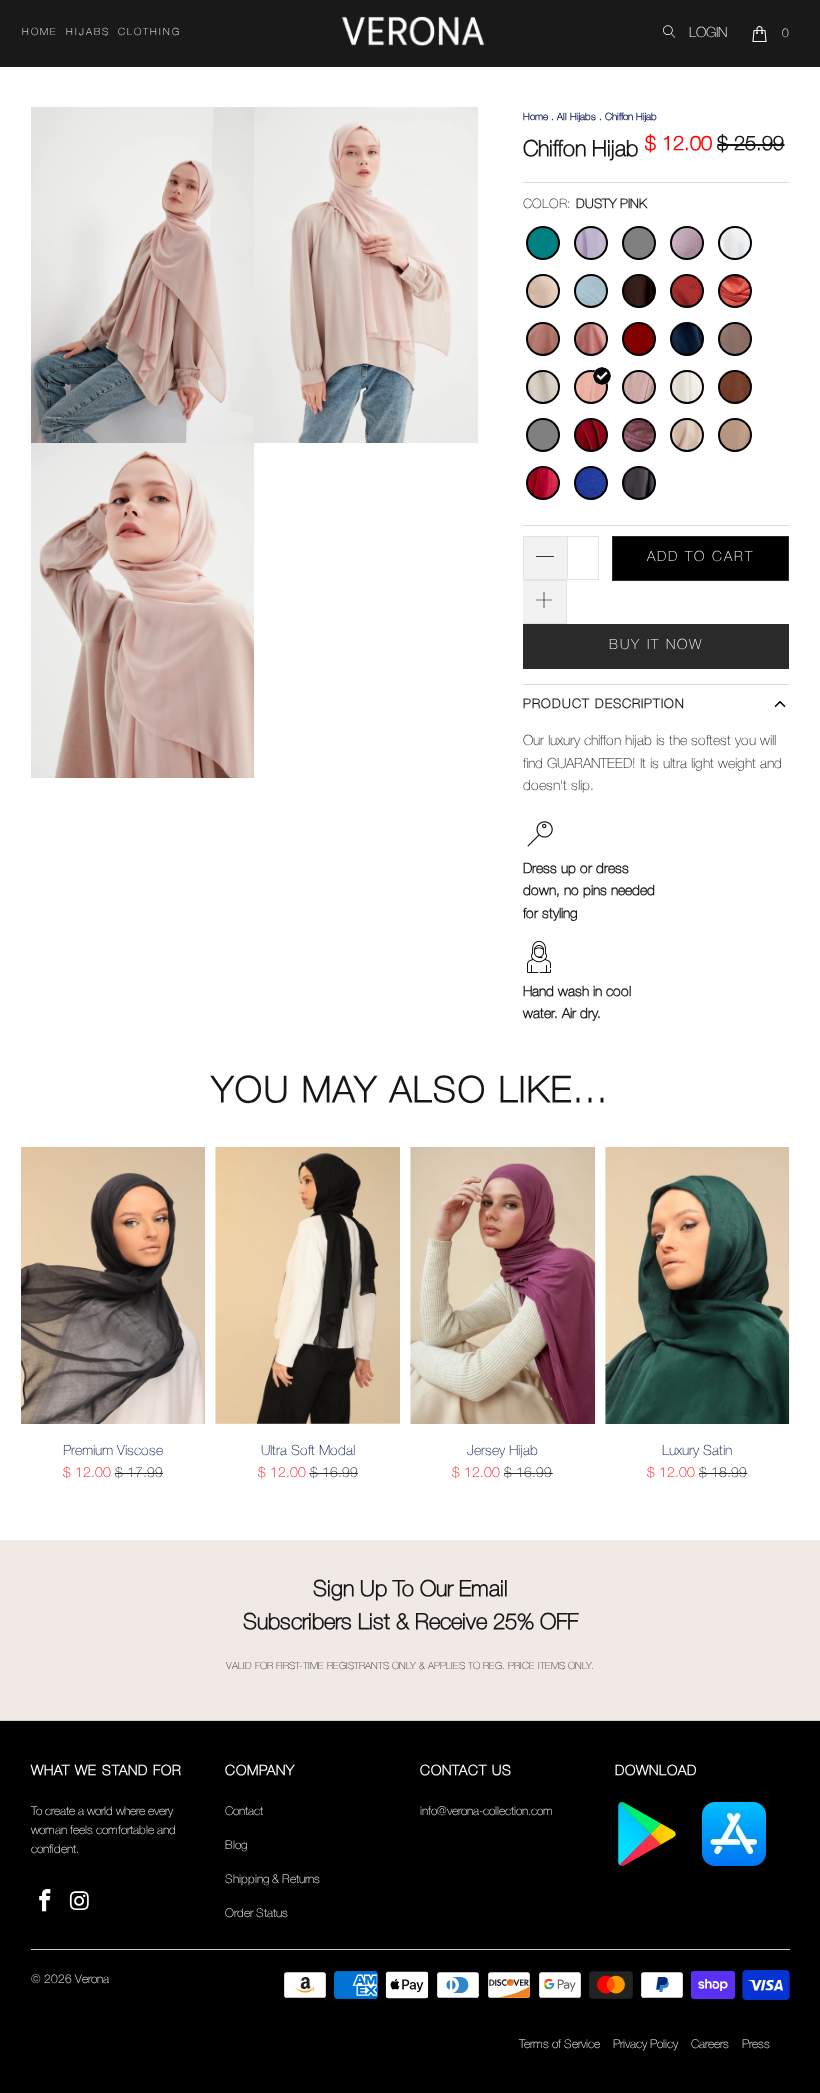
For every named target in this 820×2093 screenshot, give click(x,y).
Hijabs (88, 32)
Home (40, 32)
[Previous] (39, 1323)
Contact (244, 1811)
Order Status (256, 1913)
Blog (236, 1845)
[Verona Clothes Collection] (413, 34)
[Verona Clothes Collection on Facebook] (46, 1902)
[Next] (781, 1323)
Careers (710, 2044)
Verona (92, 1979)
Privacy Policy (645, 2044)
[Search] (669, 33)
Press (756, 2044)
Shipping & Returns (272, 1879)
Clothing (149, 32)
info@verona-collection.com (486, 1811)
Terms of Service (559, 2044)
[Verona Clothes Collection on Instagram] (80, 1902)
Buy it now (656, 645)
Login (708, 33)
